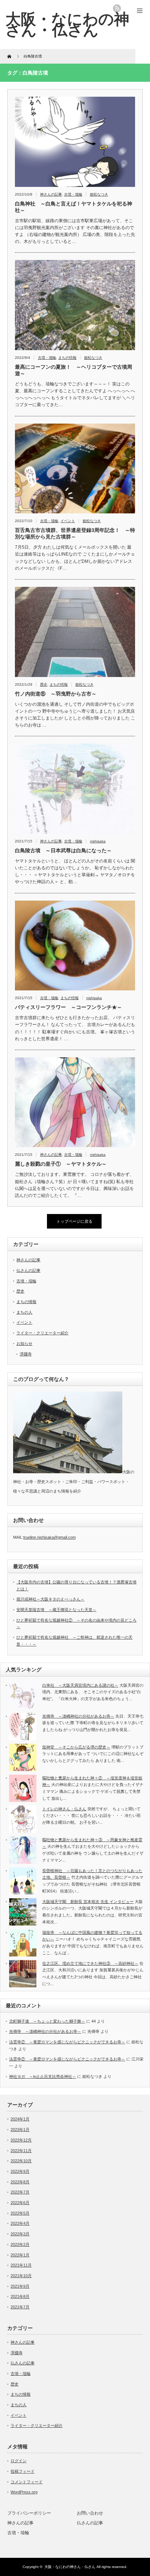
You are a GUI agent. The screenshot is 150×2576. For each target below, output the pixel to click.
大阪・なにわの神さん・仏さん (67, 24)
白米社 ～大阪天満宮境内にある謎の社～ (80, 1685)
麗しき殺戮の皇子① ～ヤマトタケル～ (61, 1164)
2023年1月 (20, 2130)
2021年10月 (21, 2276)
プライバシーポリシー (29, 2513)
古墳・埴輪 (73, 194)
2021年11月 (21, 2265)
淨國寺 (26, 1354)
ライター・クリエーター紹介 (42, 1333)
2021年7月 (20, 2307)
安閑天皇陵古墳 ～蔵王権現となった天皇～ (56, 1610)
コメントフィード (27, 2482)
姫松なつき (99, 194)
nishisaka (98, 841)
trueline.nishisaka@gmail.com (50, 1537)
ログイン (19, 2461)
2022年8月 (20, 2182)
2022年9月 (20, 2171)
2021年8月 (20, 2296)
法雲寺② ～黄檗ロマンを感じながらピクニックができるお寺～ (67, 2042)
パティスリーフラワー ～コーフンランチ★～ (68, 1007)
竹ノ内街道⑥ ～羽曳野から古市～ (56, 694)
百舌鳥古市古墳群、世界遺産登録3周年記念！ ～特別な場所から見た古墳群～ (75, 533)
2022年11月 (21, 2151)
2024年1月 (20, 2119)
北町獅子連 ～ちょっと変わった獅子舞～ (47, 2021)
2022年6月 (20, 2203)
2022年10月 (21, 2161)
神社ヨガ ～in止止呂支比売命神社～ (43, 2076)
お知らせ (24, 1343)
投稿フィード (23, 2471)
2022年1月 (20, 2255)
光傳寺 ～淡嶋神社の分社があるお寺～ (78, 1716)
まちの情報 (67, 358)
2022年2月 (20, 2244)
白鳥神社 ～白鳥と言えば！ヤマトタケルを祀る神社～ (74, 207)
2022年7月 (20, 2192)
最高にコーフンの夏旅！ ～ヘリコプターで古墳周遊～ (74, 370)
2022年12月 (21, 2140)
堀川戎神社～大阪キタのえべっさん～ (50, 1599)
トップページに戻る (74, 1221)
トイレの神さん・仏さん (64, 1809)
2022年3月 (20, 2234)
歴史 (44, 684)
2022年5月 (20, 2213)
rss (117, 8)
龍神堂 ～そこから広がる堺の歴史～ (76, 1747)
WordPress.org (24, 2492)
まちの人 (24, 1312)
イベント (68, 521)
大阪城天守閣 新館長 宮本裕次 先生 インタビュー (88, 1902)
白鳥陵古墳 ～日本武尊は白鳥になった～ (63, 850)
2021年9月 (20, 2286)
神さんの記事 (51, 194)
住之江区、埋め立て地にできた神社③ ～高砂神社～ (90, 1963)
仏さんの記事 (28, 1270)
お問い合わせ (90, 2513)
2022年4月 (20, 2223)
